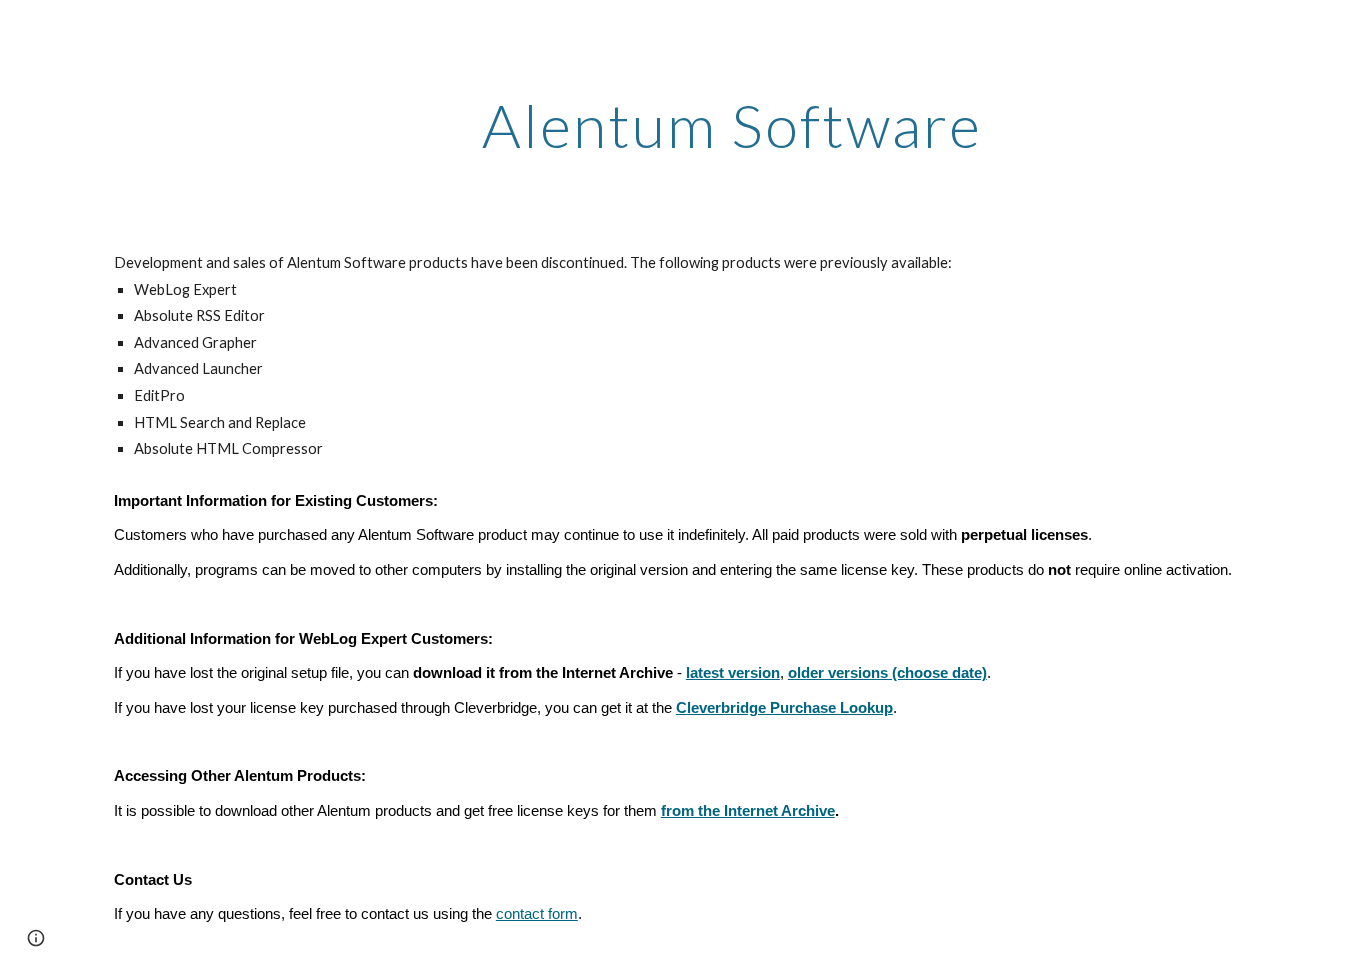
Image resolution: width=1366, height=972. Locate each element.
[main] (732, 125)
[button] (36, 938)
